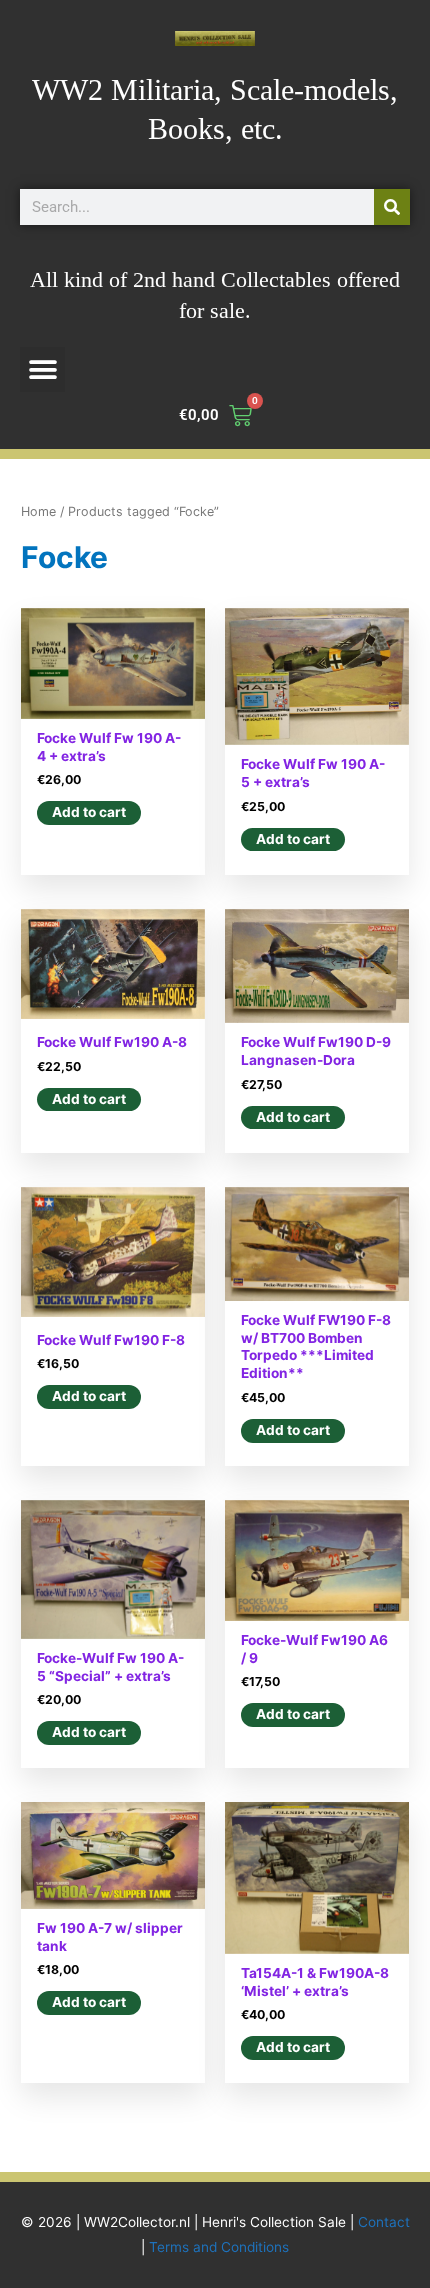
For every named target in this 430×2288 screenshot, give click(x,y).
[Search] (392, 207)
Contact (384, 2222)
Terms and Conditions (219, 2247)
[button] (42, 369)
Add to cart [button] (89, 812)
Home (38, 511)
